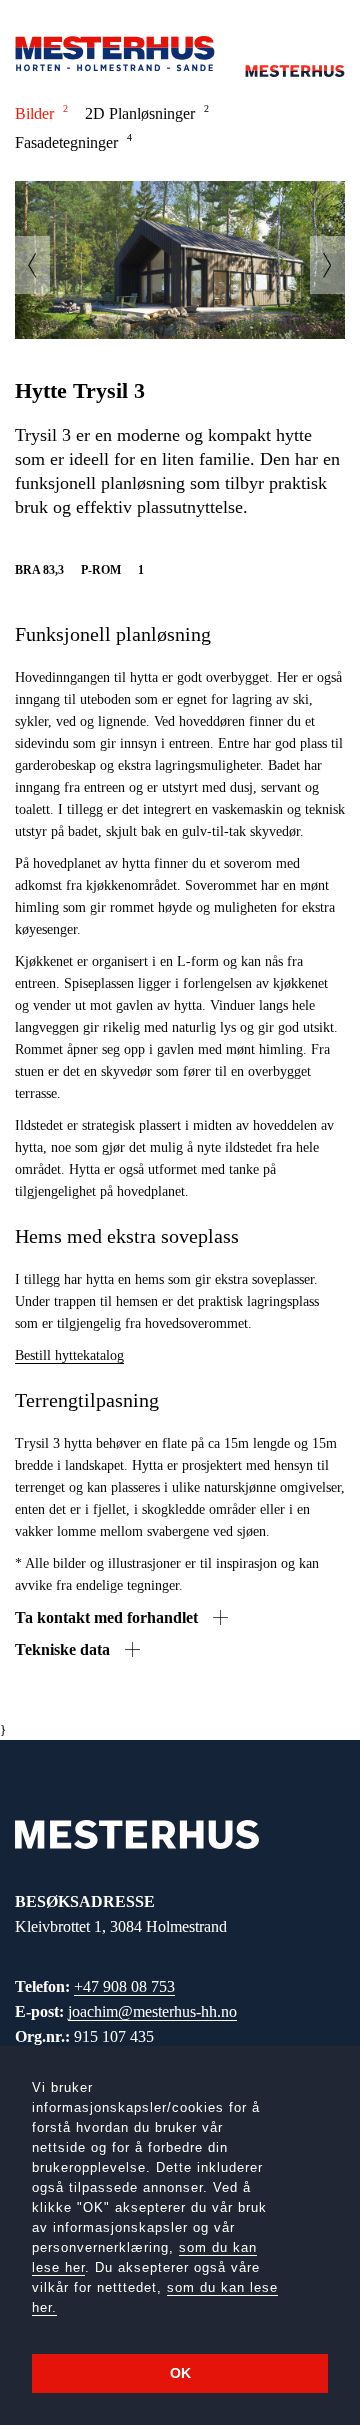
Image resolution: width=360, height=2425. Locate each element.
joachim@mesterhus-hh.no (152, 2011)
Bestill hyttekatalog (69, 1355)
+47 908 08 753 (124, 1986)
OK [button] (180, 2373)
